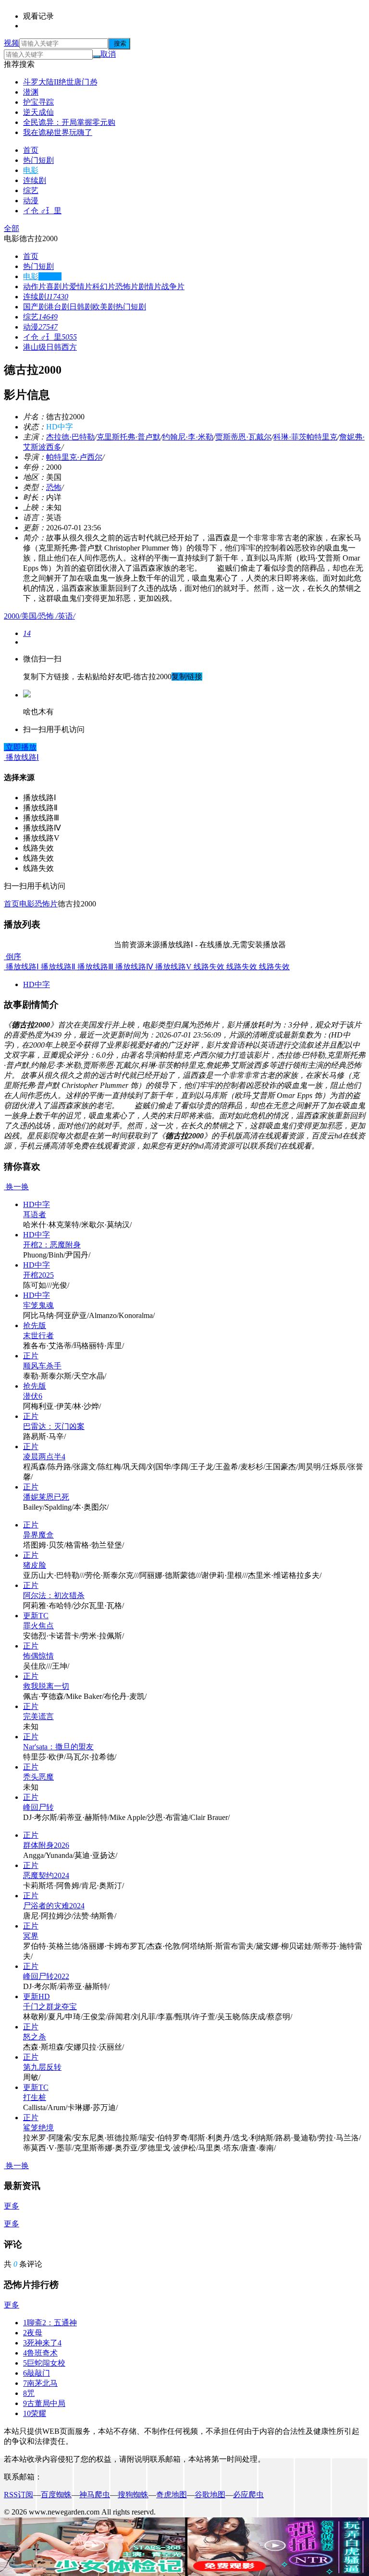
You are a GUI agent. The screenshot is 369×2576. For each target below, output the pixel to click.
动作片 (35, 287)
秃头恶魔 (38, 1777)
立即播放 (20, 747)
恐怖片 (127, 287)
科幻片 (104, 287)
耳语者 (35, 1215)
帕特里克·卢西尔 (74, 457)
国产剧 (35, 307)
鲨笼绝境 (38, 2128)
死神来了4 (42, 2343)
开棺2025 (38, 1275)
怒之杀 (35, 2037)
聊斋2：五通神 (50, 2323)
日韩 (54, 347)
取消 (108, 54)
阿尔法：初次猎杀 (54, 1595)
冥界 (31, 1936)
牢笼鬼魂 (38, 1305)
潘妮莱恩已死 (46, 1497)
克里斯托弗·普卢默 (129, 437)
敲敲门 (37, 2373)
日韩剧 (81, 307)
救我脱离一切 (46, 1686)
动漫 (31, 201)
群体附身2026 (46, 1845)
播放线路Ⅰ (21, 967)
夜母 (33, 2333)
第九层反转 (42, 2067)
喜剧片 (58, 287)
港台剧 (58, 307)
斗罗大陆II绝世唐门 (60, 82)
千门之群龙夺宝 (50, 2007)
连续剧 (35, 180)
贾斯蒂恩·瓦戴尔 (243, 437)
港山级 (35, 347)
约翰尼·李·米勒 (188, 437)
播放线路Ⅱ (57, 967)
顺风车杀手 (42, 1366)
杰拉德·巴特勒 (70, 437)
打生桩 (35, 2097)
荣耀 (35, 2413)
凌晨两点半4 (44, 1457)
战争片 (173, 287)
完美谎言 (38, 1716)
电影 (31, 170)
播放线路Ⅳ (133, 967)
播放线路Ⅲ (94, 967)
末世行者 (38, 1336)
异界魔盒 (38, 1535)
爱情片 (81, 287)
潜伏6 (33, 1396)
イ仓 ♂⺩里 (42, 211)
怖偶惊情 (38, 1656)
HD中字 (37, 984)
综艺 (31, 190)
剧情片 (150, 287)
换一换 (16, 1187)
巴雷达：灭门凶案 (54, 1426)
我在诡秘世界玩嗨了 (58, 132)
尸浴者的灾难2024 (54, 1906)
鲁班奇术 (40, 2353)
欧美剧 (104, 307)
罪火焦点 (38, 1626)
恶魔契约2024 (46, 1875)
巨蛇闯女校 (44, 2363)
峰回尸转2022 (46, 1976)
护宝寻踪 (38, 102)
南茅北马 (40, 2383)
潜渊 (31, 92)
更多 (12, 2206)
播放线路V (172, 967)
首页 (31, 150)
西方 (69, 347)
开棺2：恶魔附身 (52, 1245)
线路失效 (208, 967)
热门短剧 (38, 160)
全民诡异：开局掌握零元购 (69, 122)
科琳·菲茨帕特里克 (305, 437)
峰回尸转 (38, 1807)
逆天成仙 (38, 112)
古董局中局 (44, 2403)
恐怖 (54, 487)
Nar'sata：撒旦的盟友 (58, 1747)
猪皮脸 (35, 1565)
